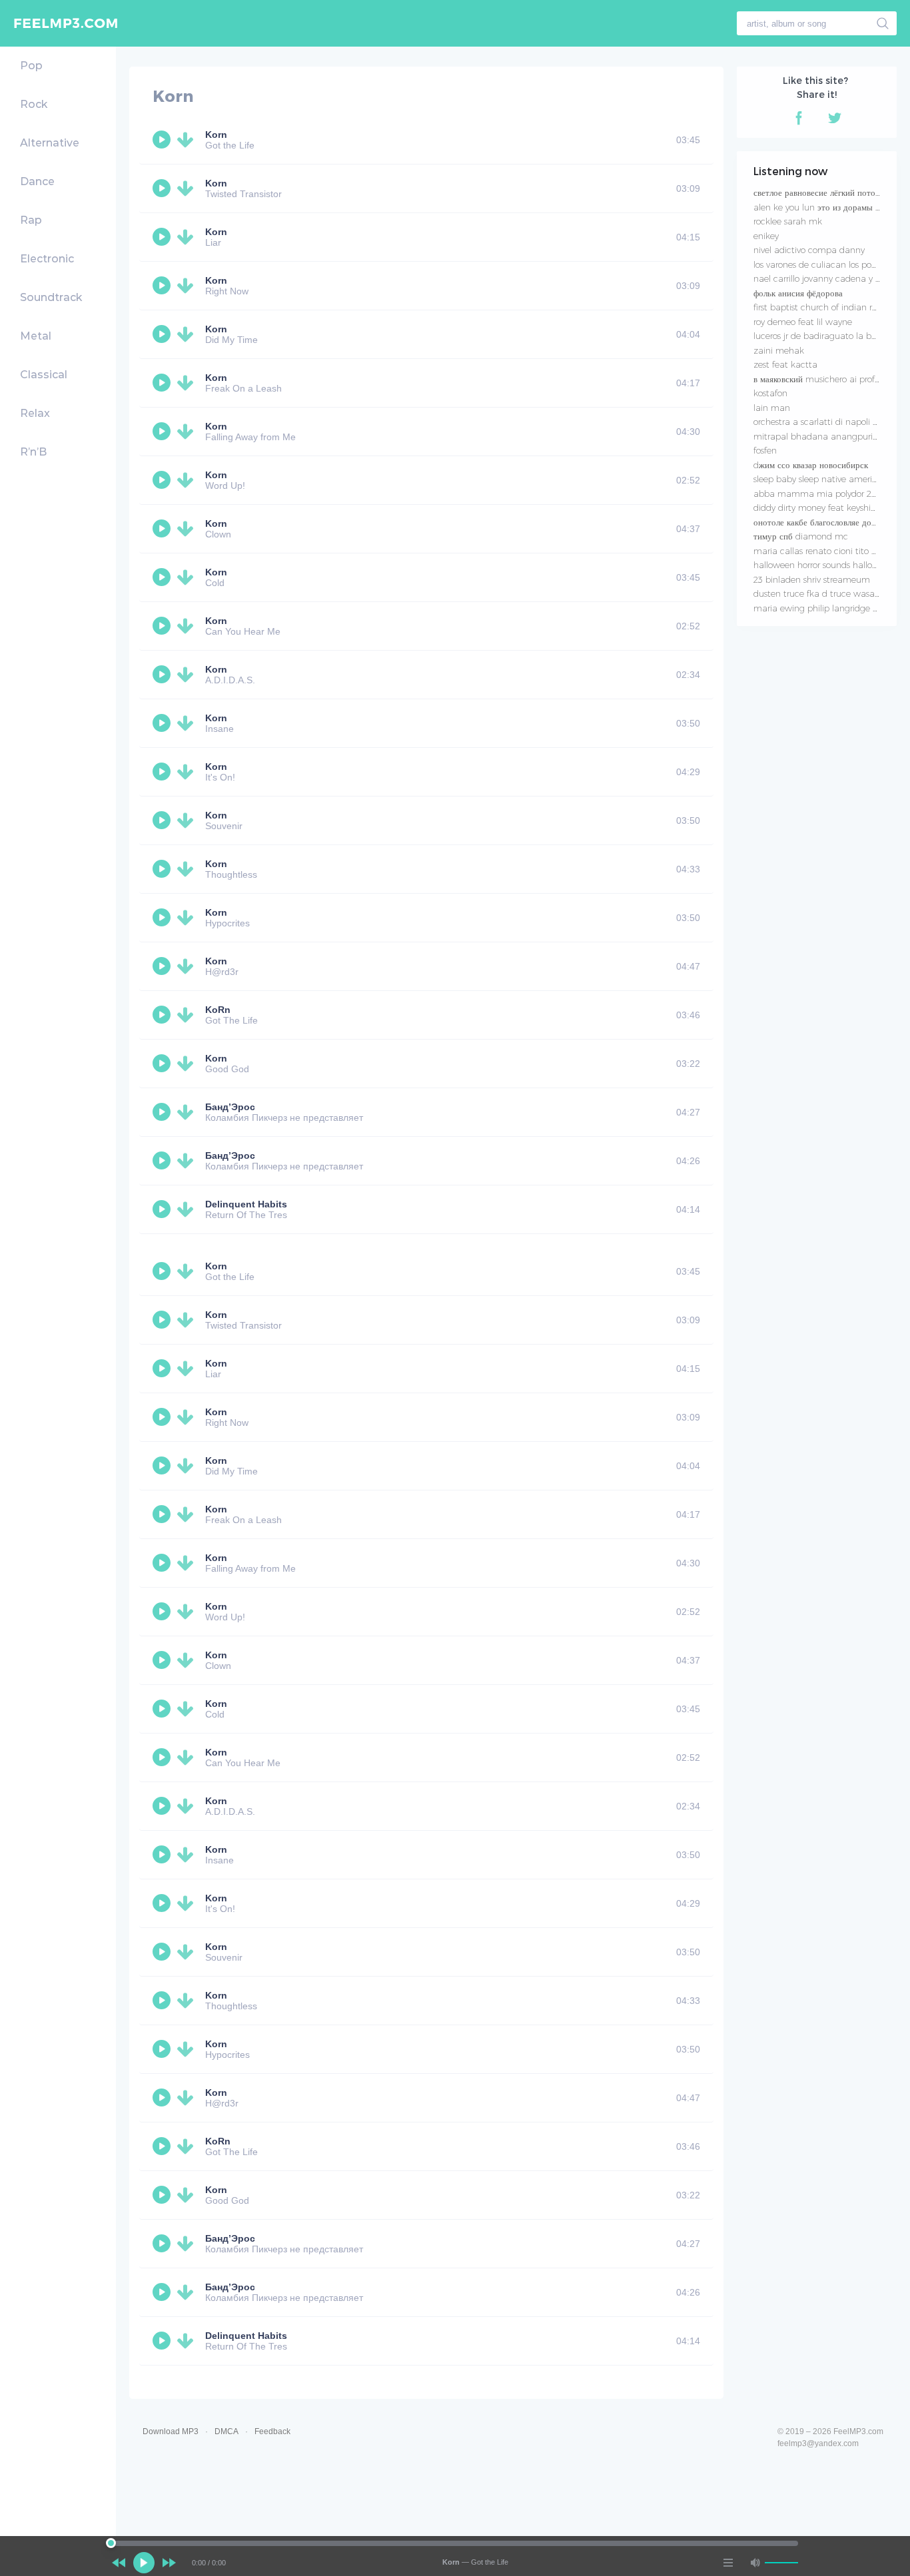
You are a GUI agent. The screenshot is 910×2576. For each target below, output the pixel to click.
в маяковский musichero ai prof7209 (825, 379)
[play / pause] (144, 2563)
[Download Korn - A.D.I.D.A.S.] (188, 675)
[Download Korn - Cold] (188, 577)
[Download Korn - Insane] (188, 723)
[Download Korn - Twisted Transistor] (188, 188)
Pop (31, 66)
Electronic (47, 259)
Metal (36, 336)
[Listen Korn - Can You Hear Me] (163, 626)
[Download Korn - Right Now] (188, 286)
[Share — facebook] (799, 118)
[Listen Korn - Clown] (163, 529)
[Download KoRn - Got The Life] (188, 1015)
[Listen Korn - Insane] (163, 723)
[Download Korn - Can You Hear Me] (188, 626)
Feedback (272, 2431)
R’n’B (33, 452)
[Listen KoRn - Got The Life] (163, 1015)
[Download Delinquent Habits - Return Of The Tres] (188, 1209)
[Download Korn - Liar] (188, 237)
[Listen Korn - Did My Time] (163, 334)
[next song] (169, 2563)
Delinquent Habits (246, 1204)
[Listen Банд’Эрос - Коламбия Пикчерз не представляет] (163, 1112)
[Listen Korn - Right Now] (163, 286)
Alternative (50, 143)
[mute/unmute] (755, 2563)
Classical (44, 375)
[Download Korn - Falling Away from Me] (188, 432)
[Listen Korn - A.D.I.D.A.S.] (163, 675)
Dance (37, 181)
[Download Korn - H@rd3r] (188, 966)
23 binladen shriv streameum (812, 579)
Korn (216, 135)
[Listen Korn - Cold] (163, 577)
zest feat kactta (785, 364)
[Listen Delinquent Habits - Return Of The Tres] (163, 1209)
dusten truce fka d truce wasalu (818, 593)
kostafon (770, 393)
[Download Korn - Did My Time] (188, 334)
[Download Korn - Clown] (188, 529)
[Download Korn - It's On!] (188, 772)
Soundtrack (51, 297)
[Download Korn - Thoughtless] (188, 869)
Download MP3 (171, 2431)
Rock (34, 104)
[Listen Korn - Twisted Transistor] (163, 188)
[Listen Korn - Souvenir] (163, 820)
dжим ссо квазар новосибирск (811, 465)
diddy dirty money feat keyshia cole (824, 507)
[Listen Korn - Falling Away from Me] (163, 432)
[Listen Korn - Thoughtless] (163, 869)
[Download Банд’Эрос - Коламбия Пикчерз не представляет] (188, 1112)
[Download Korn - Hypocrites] (188, 918)
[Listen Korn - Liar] (163, 237)
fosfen (765, 450)
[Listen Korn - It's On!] (163, 772)
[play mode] (728, 2563)
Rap (31, 220)
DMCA (227, 2431)
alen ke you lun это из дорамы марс (823, 207)
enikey (766, 236)
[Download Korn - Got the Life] (188, 140)
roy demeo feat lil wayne (803, 322)
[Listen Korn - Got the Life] (163, 140)
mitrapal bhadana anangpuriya (818, 436)
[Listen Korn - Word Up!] (163, 480)
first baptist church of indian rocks (821, 307)
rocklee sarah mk (788, 221)
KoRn (218, 1010)
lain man (772, 408)
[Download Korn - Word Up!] (188, 480)
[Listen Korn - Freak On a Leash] (163, 383)
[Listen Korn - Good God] (163, 1064)
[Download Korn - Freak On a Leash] (188, 383)
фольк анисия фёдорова (798, 293)
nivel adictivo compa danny (809, 250)
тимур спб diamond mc (801, 536)
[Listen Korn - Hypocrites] (163, 918)
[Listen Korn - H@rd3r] (163, 966)
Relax (35, 413)
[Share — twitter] (835, 118)
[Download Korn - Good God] (188, 1064)
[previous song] (119, 2563)
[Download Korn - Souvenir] (188, 820)
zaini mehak (779, 350)
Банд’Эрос (230, 1107)
